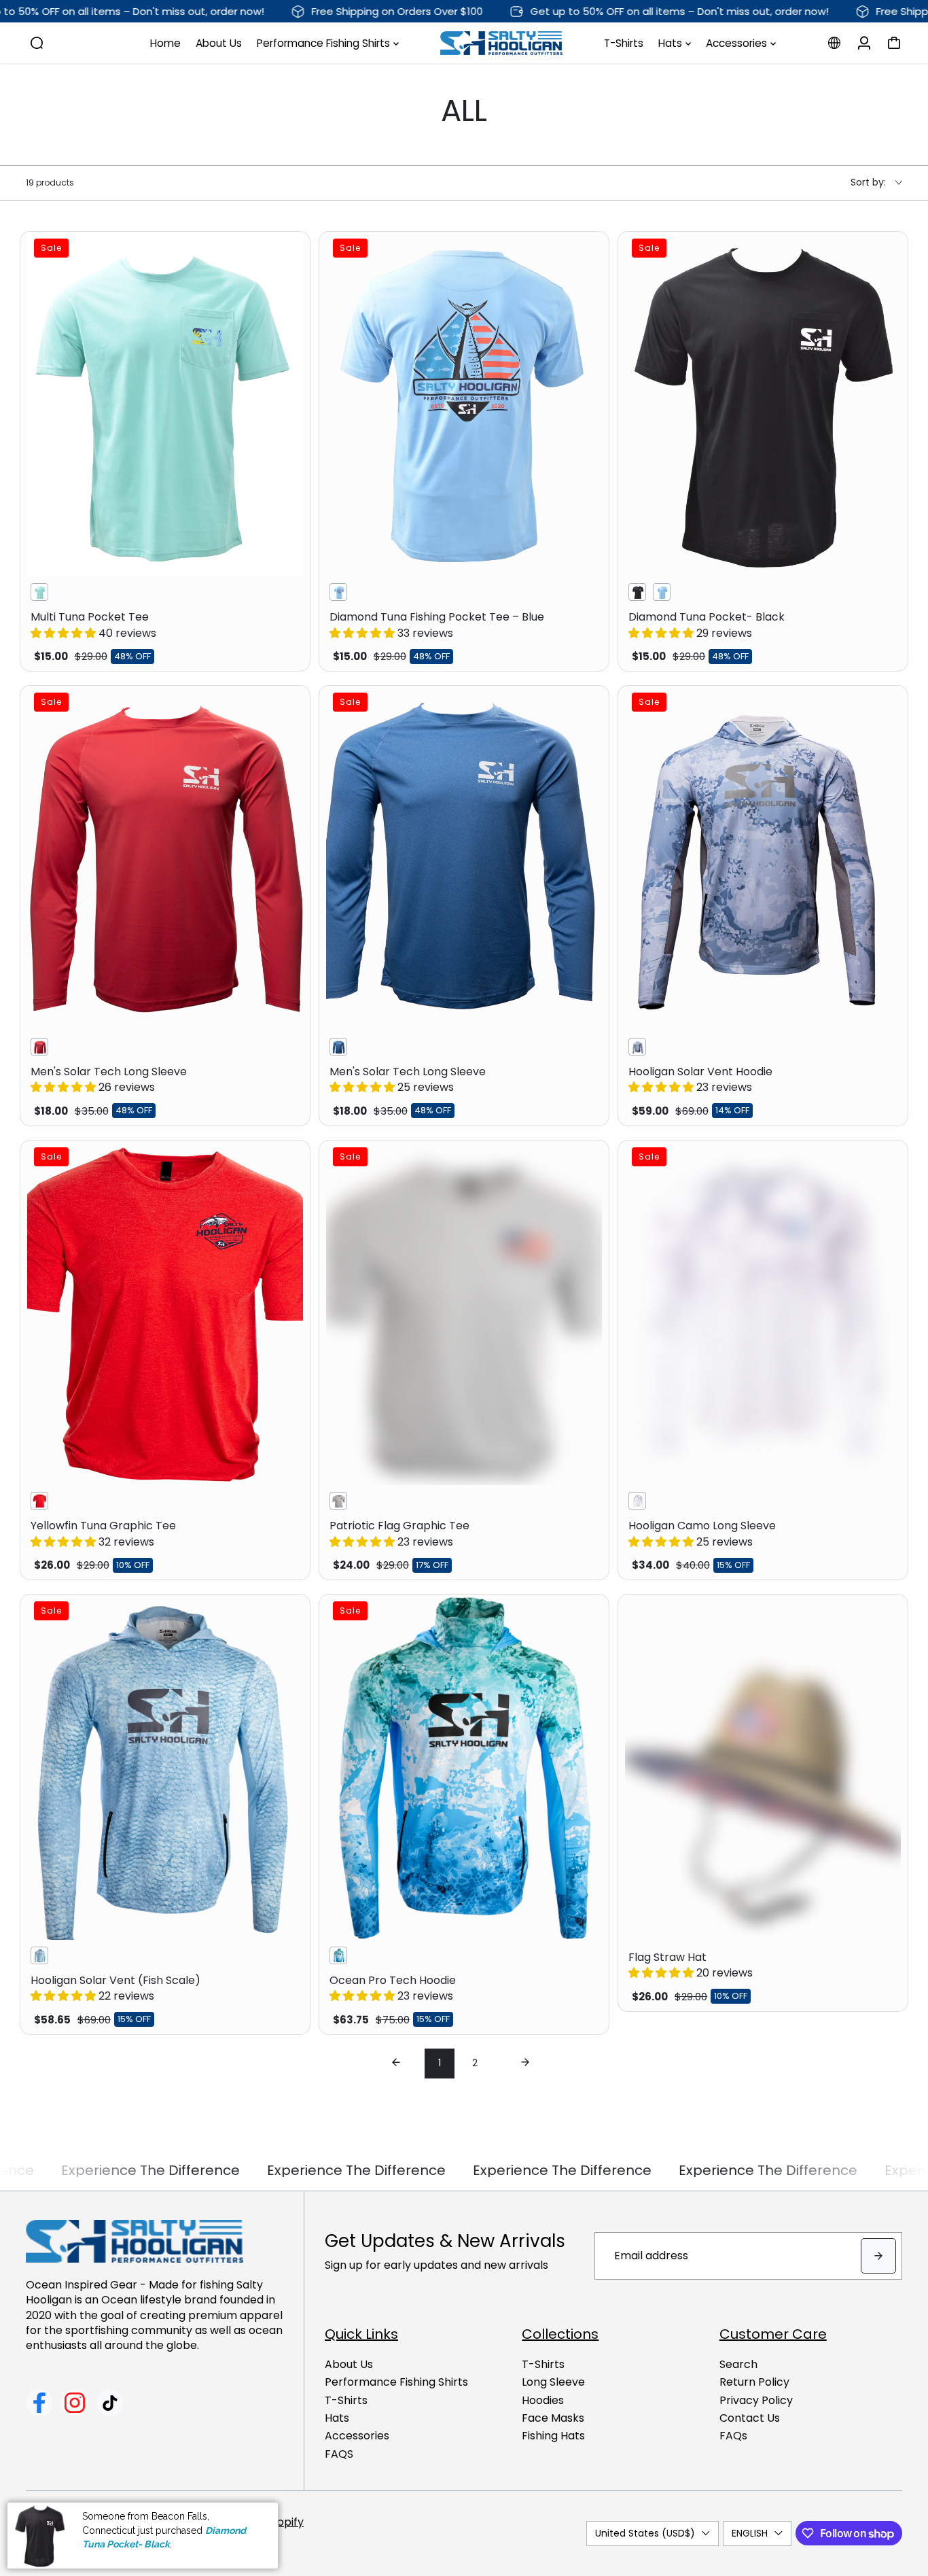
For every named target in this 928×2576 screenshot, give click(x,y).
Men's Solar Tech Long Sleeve (109, 1079)
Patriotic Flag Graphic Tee (399, 1533)
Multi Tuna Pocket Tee (93, 625)
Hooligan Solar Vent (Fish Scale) (115, 1988)
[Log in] (864, 43)
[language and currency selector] (834, 43)
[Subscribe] (878, 2256)
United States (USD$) (645, 2533)
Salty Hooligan (157, 2522)
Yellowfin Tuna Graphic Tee (103, 1533)
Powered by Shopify (251, 2522)
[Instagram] (75, 2403)
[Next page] (525, 2064)
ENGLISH (750, 2533)
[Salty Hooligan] (501, 43)
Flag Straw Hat (691, 1965)
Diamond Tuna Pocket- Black (707, 625)
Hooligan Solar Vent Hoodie (700, 1079)
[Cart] (894, 43)
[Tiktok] (110, 2403)
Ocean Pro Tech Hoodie (393, 1988)
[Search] (37, 43)
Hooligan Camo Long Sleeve (702, 1533)
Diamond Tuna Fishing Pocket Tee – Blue (437, 625)
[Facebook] (39, 2403)
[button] (65, 633)
